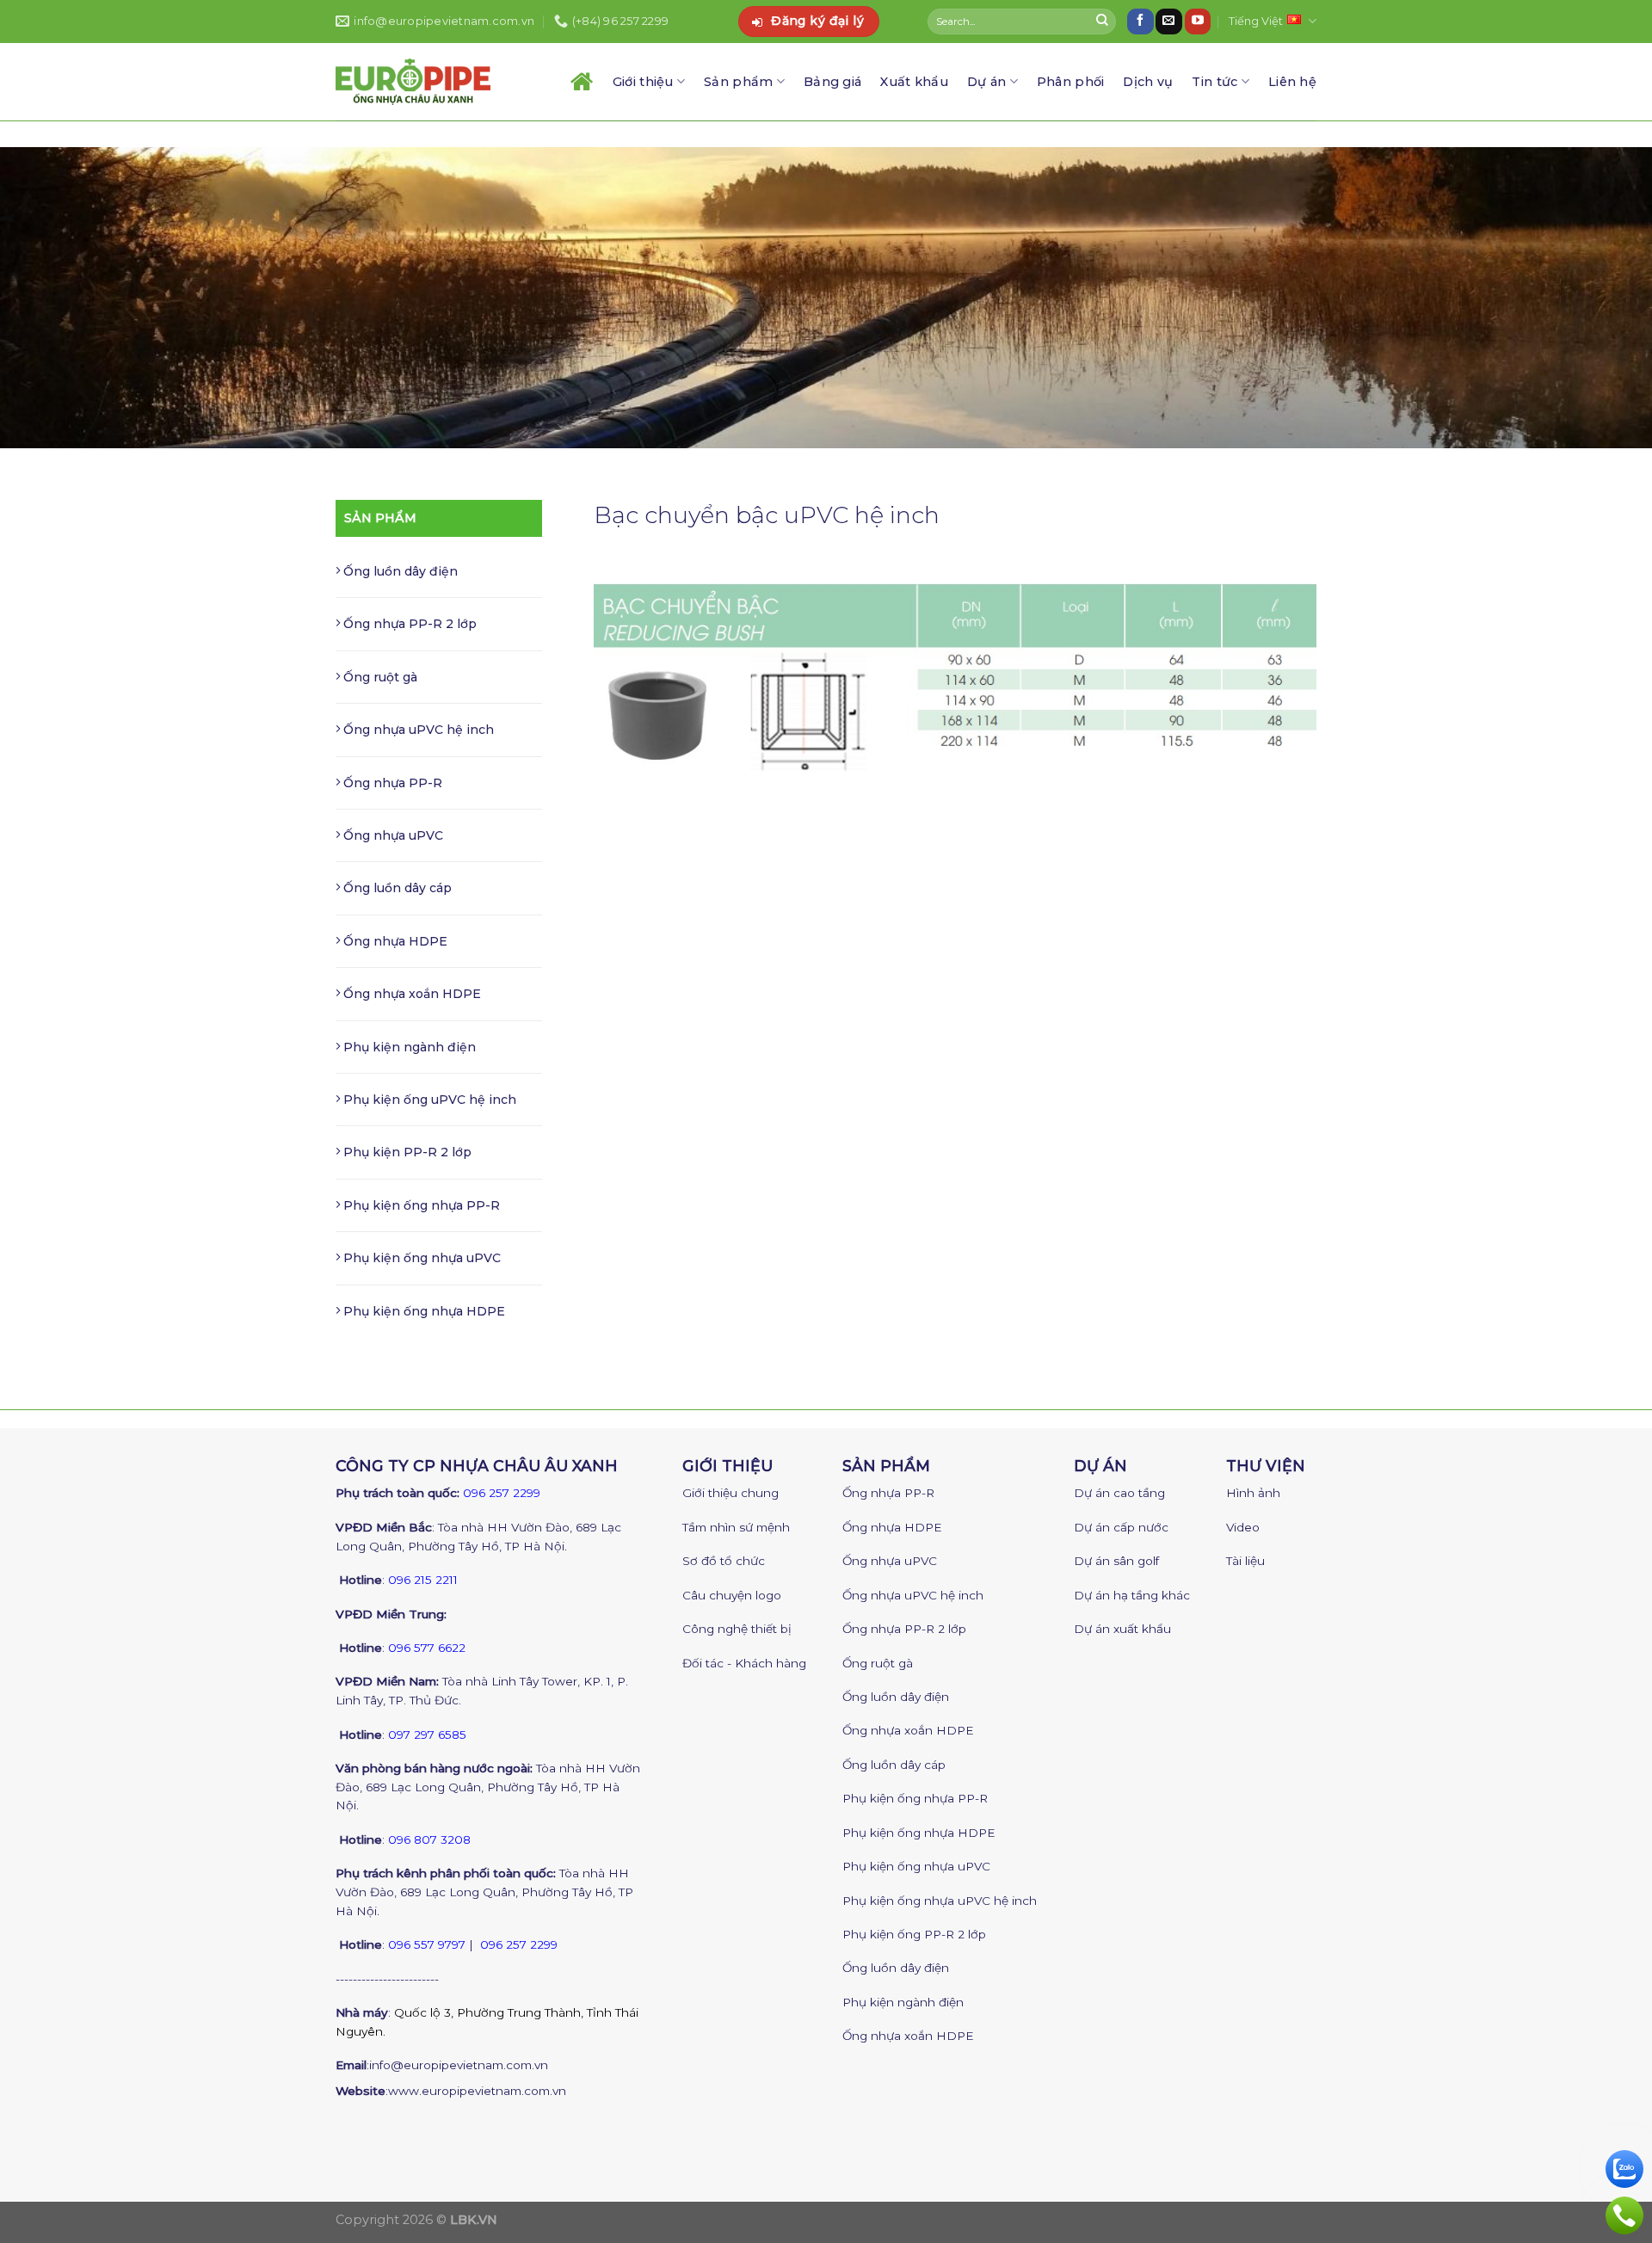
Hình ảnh (1253, 1493)
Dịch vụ (1148, 82)
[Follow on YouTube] (1198, 22)
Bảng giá (832, 82)
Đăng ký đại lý (817, 21)
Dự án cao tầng (1119, 1493)
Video (1243, 1527)
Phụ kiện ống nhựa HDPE (422, 1311)
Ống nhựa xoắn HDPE (410, 994)
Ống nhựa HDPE (394, 941)
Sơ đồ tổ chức (724, 1561)
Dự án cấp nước (1121, 1527)
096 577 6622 (427, 1648)
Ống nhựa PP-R (391, 783)
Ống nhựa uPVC (391, 835)
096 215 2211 (423, 1580)
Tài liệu (1245, 1561)
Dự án (986, 82)
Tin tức (1214, 82)
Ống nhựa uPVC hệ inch (417, 730)
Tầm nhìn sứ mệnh (736, 1527)
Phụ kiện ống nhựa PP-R (420, 1205)
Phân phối (1071, 82)
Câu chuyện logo (732, 1595)
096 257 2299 (502, 1493)
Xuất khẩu (914, 82)
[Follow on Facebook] (1140, 22)
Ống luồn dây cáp (396, 888)
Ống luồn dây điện (399, 571)
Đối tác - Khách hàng (744, 1663)
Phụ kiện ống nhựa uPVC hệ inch (940, 1901)
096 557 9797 (427, 1944)
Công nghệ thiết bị (737, 1629)
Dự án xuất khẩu (1122, 1629)
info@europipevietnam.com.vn (459, 2065)
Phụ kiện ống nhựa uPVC (420, 1258)
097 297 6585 (427, 1735)
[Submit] (1102, 22)
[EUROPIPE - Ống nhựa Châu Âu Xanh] (413, 81)
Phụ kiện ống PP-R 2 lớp (914, 1934)
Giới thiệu (643, 82)
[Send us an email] (1168, 22)
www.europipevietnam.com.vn (477, 2091)
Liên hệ (1292, 82)
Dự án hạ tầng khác (1132, 1595)
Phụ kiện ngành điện (408, 1047)
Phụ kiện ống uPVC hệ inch (428, 1100)
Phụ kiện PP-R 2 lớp (406, 1152)
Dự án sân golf (1116, 1561)
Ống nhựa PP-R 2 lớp (408, 624)
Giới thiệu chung (730, 1493)
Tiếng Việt (1256, 21)
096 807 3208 (429, 1839)
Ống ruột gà (379, 677)
